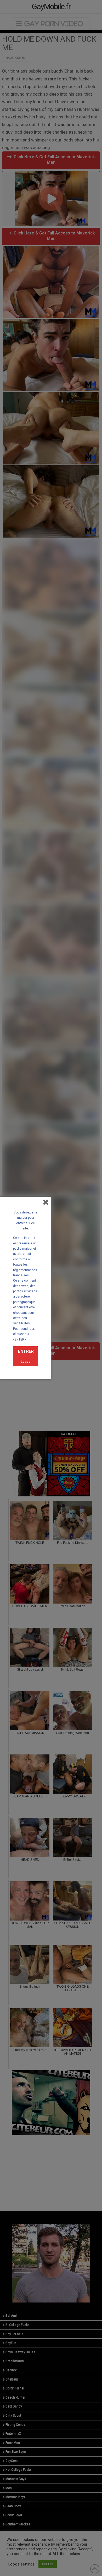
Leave (26, 1362)
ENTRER (26, 1351)
